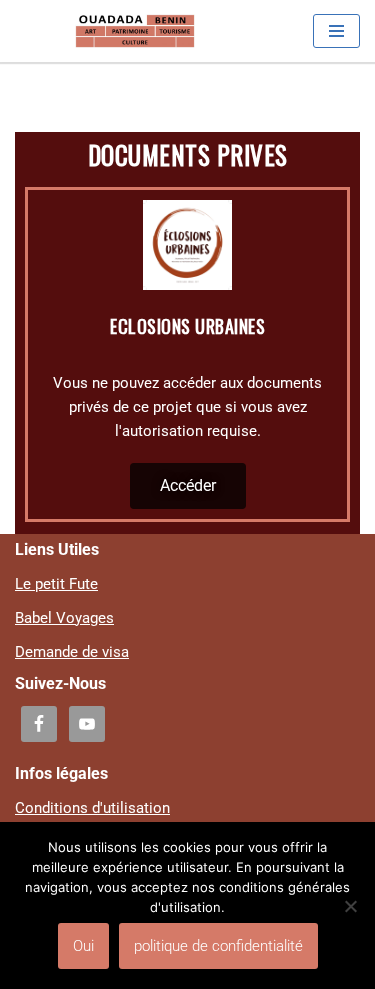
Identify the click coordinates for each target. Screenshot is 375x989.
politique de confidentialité (218, 946)
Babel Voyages (64, 618)
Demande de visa (72, 652)
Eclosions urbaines (187, 326)
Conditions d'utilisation (92, 808)
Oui (83, 946)
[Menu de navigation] (336, 31)
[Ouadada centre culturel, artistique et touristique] (135, 31)
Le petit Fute (56, 584)
